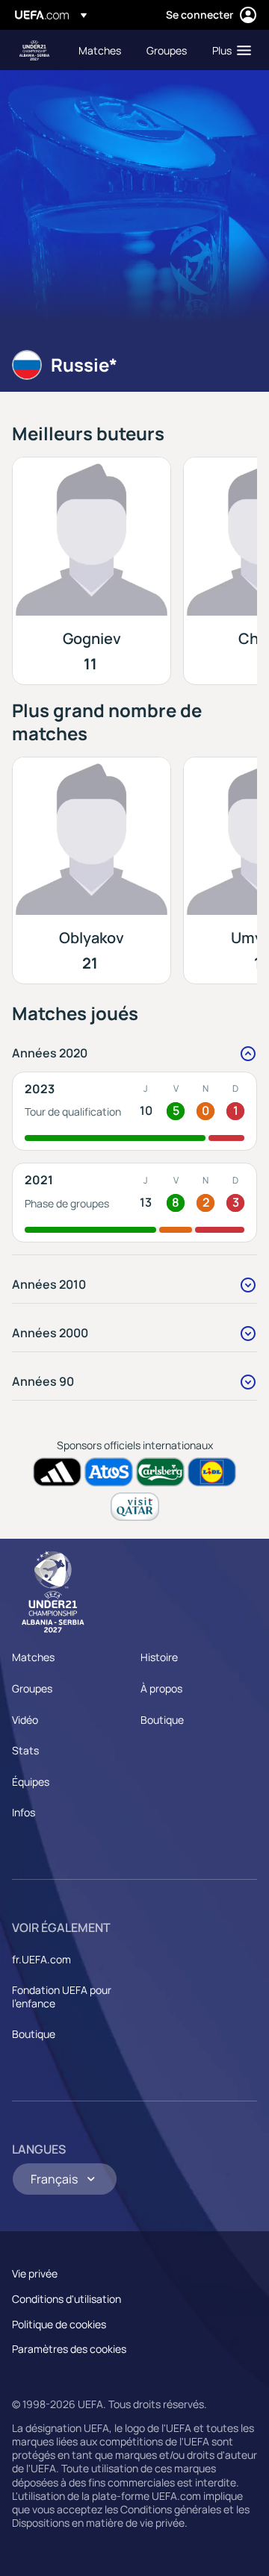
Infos (24, 1812)
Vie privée (35, 2273)
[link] (100, 50)
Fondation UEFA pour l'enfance (62, 1997)
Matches (33, 1657)
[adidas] (57, 1472)
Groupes (32, 1688)
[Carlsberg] (160, 1472)
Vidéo (25, 1720)
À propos (161, 1688)
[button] (228, 50)
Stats (25, 1750)
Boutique (162, 1720)
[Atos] (109, 1472)
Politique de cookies (59, 2324)
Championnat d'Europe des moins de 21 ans (34, 50)
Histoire (159, 1657)
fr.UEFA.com (41, 1959)
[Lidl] (212, 1472)
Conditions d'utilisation (67, 2299)
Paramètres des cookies (69, 2349)
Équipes (31, 1782)
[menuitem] (100, 50)
